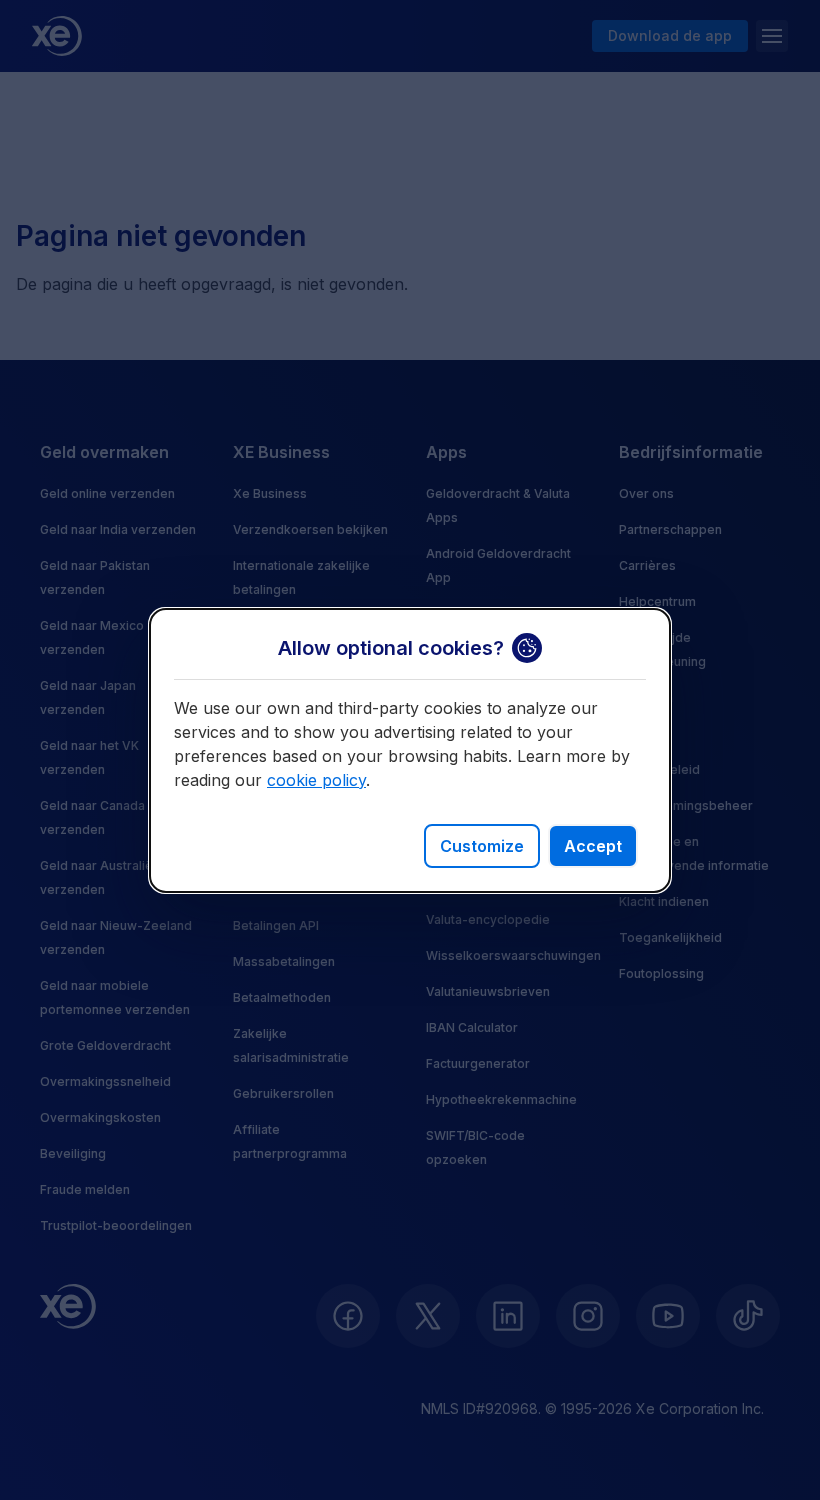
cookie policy (316, 780)
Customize (482, 846)
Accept (593, 846)
